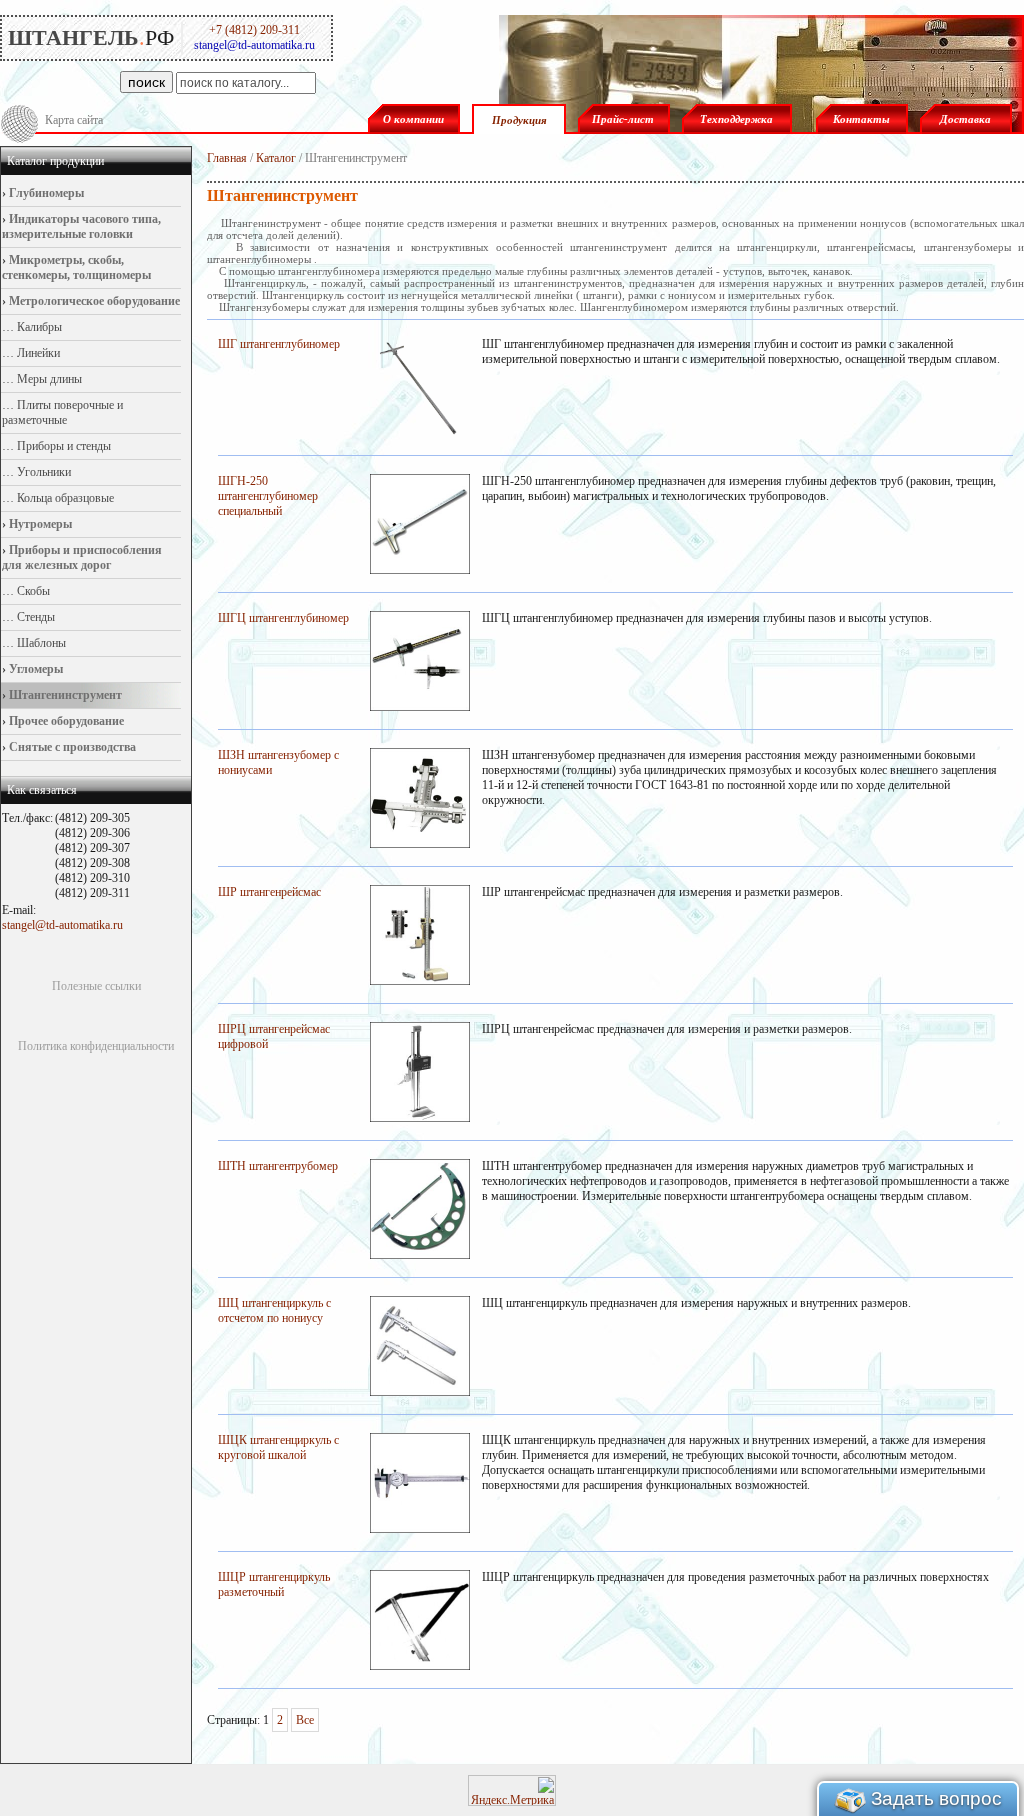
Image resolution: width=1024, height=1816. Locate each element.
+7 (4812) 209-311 (254, 30)
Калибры (38, 327)
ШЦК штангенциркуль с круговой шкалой (278, 1447)
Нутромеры (39, 524)
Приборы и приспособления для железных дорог (82, 557)
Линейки (37, 353)
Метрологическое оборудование (93, 301)
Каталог (276, 158)
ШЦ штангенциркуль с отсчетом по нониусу (274, 1310)
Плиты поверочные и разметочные (62, 412)
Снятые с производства (71, 747)
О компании (413, 119)
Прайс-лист (623, 119)
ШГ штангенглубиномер (279, 344)
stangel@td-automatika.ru (62, 925)
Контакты (861, 119)
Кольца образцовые (64, 498)
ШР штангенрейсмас (269, 892)
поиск (146, 82)
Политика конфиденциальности (96, 1046)
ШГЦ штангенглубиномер (283, 618)
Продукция (519, 120)
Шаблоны (40, 643)
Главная (227, 158)
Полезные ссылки (96, 986)
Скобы (32, 591)
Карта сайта (74, 120)
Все (305, 1720)
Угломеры (34, 669)
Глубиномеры (45, 193)
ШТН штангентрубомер (278, 1166)
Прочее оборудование (65, 721)
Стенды (34, 617)
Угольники (42, 472)
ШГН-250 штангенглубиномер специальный (268, 496)
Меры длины (48, 379)
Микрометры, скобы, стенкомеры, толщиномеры (76, 267)
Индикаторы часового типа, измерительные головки (81, 226)
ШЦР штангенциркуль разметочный (274, 1584)
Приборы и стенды (62, 446)
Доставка (965, 119)
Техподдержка (736, 119)
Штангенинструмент (64, 695)
